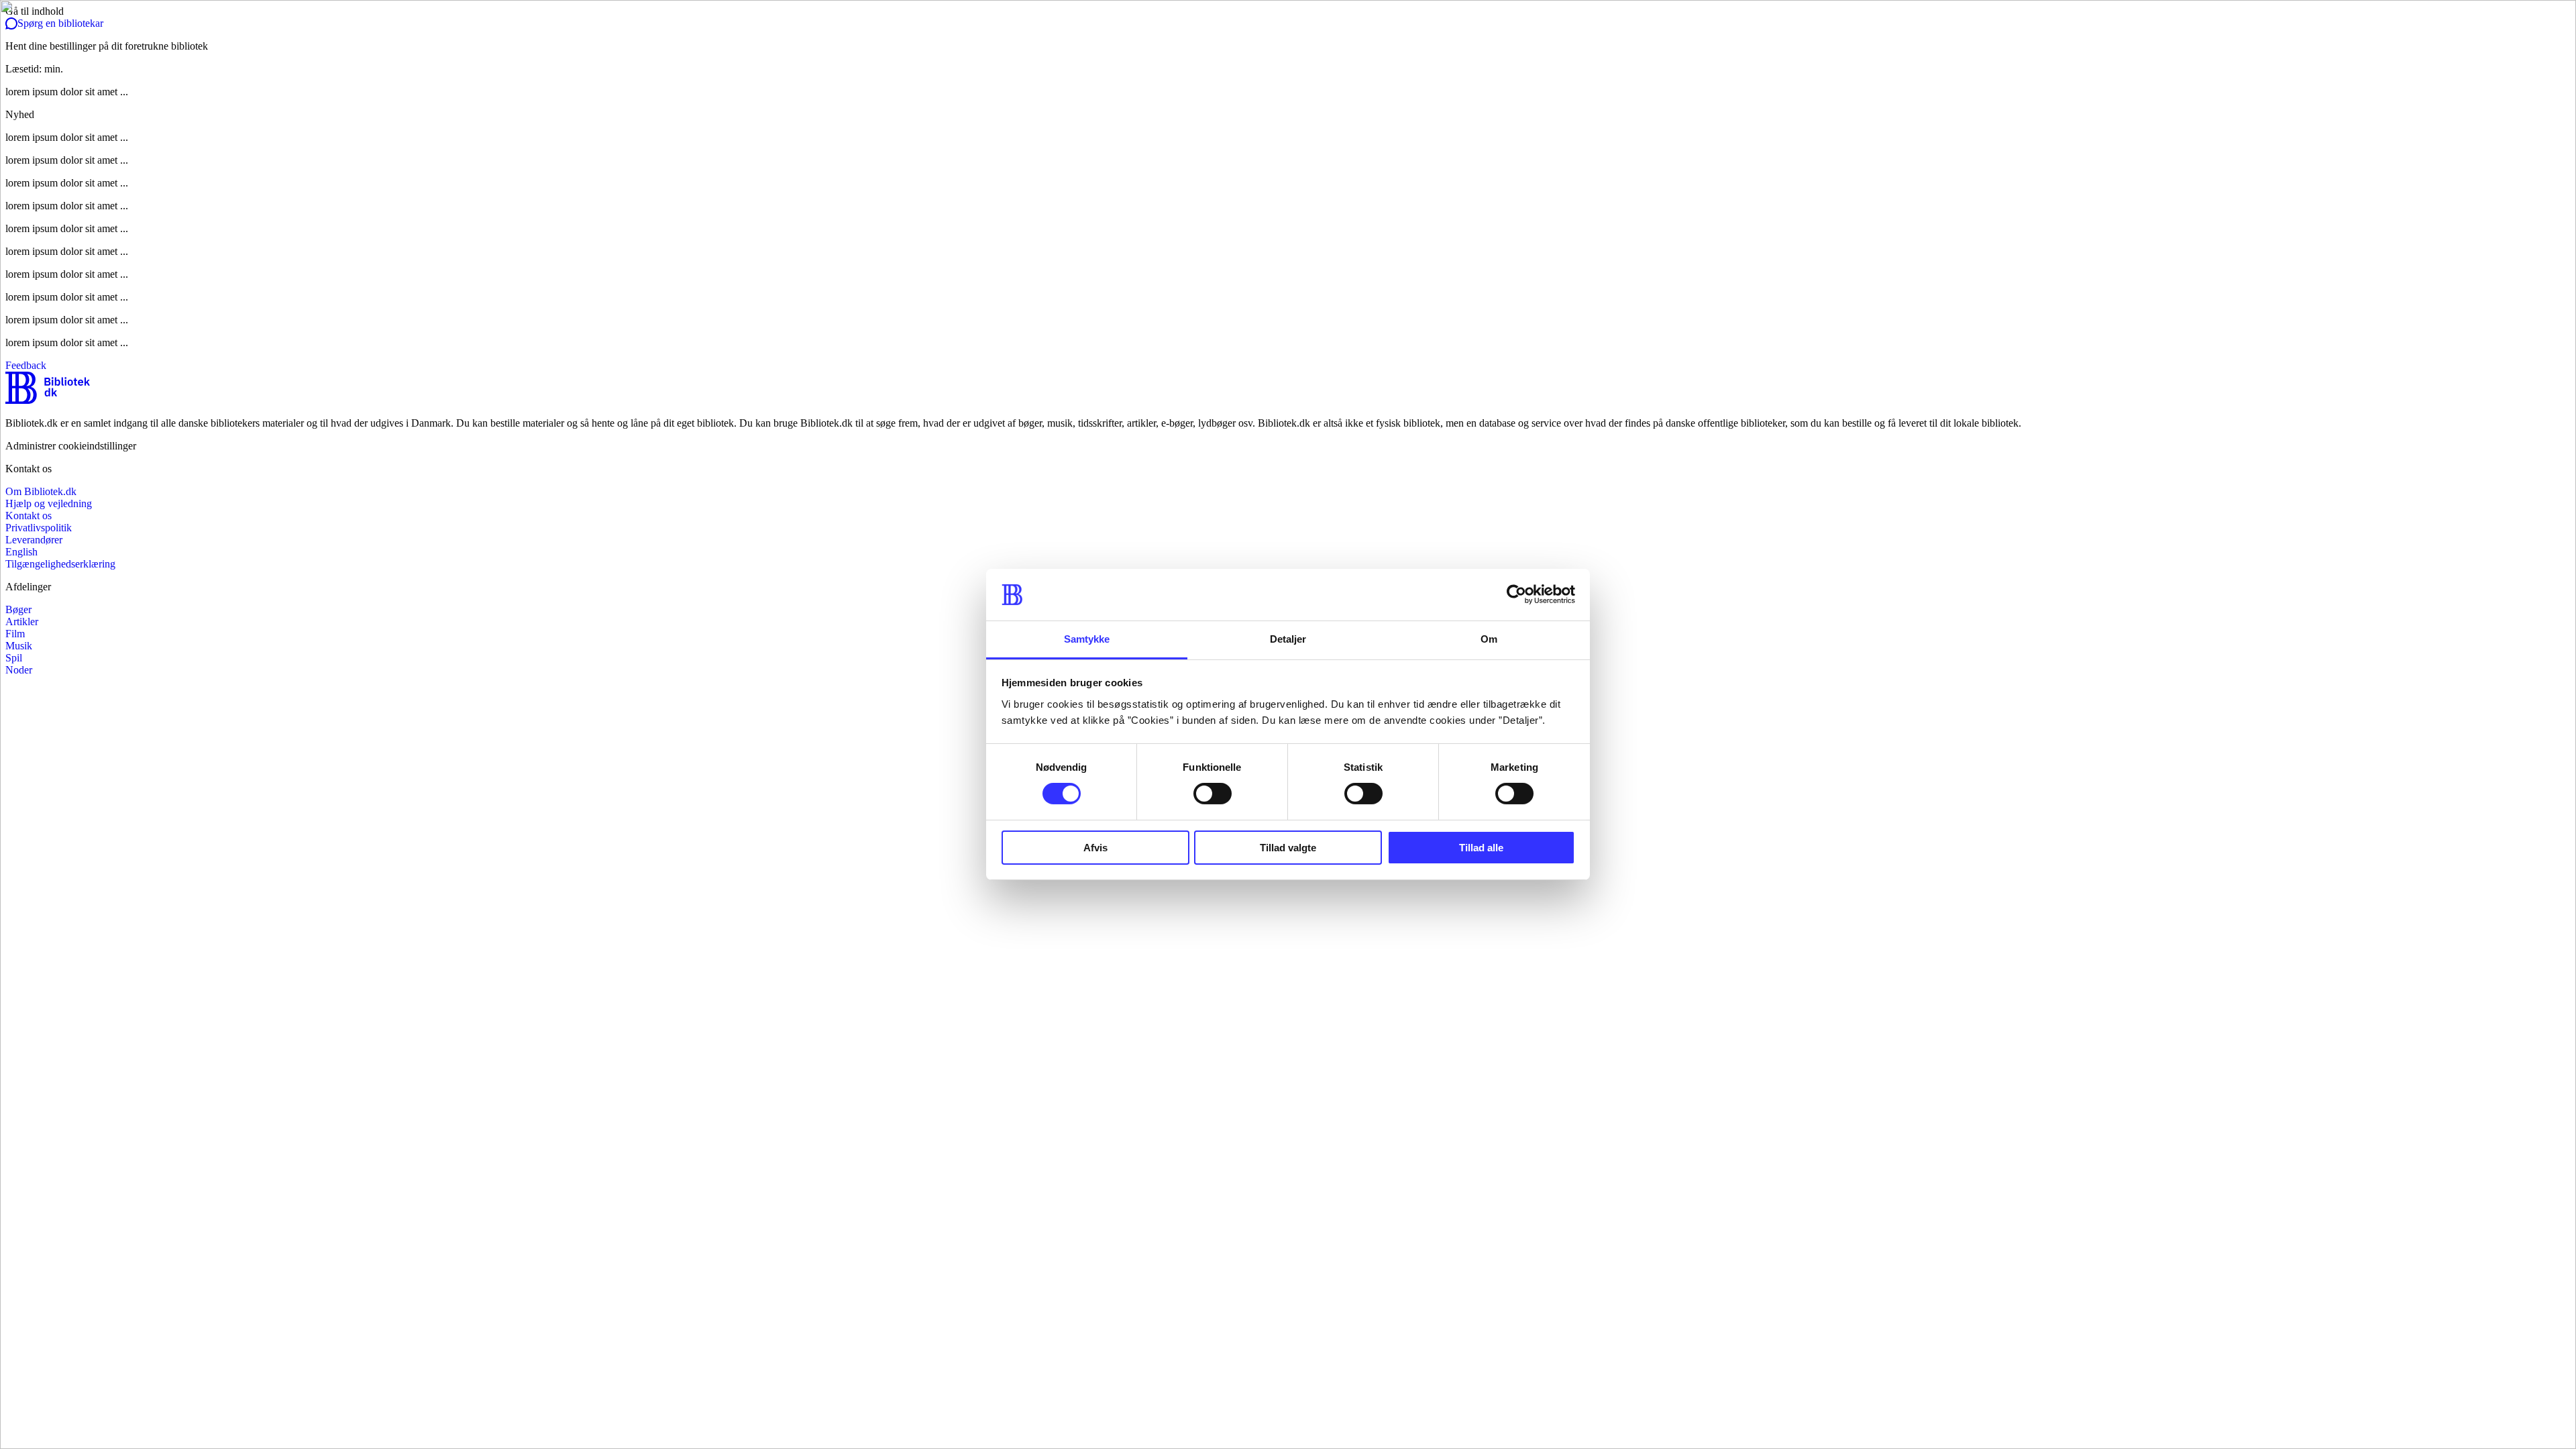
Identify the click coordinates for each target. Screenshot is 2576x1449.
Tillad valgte (1288, 848)
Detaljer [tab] (1288, 639)
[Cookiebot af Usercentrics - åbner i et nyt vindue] (1516, 594)
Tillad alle (1481, 848)
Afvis (1095, 848)
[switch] (1213, 794)
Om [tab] (1489, 639)
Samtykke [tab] (1087, 639)
